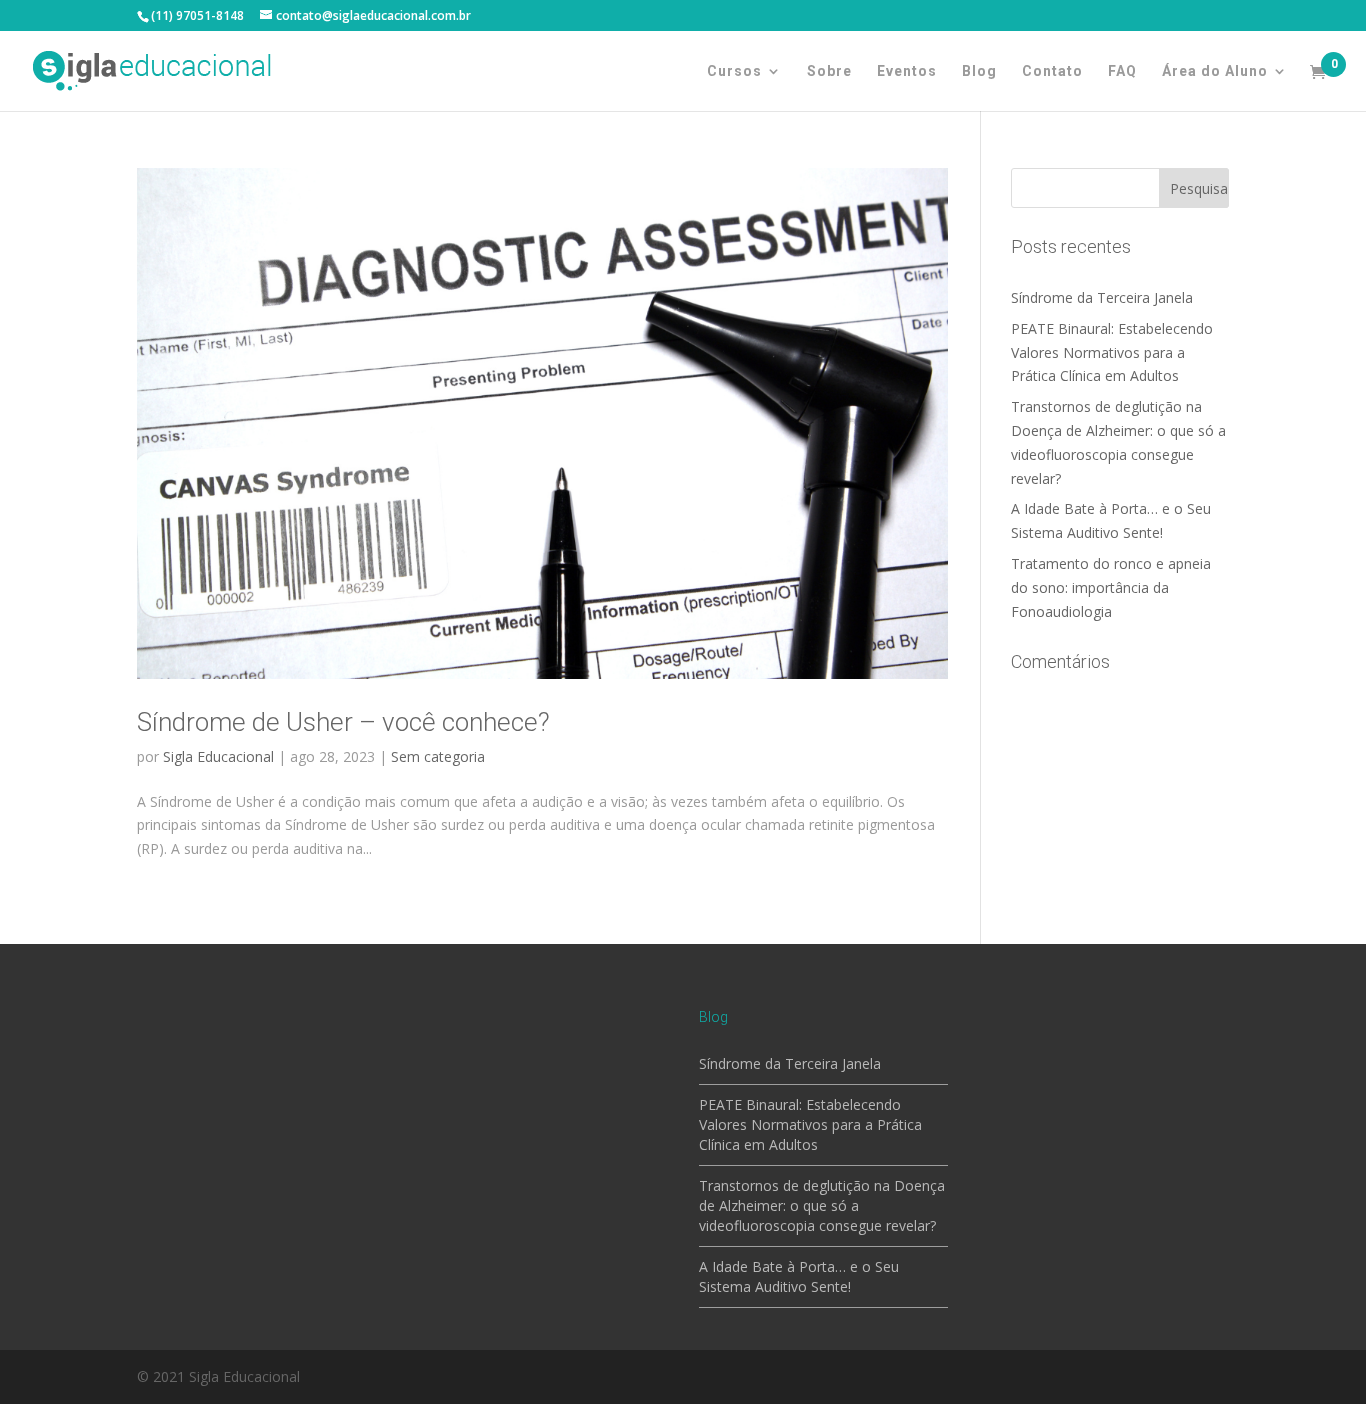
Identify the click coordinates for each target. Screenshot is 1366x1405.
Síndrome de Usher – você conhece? (343, 722)
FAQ (1122, 71)
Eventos (907, 71)
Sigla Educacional (218, 756)
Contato (1052, 71)
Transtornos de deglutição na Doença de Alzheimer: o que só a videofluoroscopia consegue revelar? (822, 1205)
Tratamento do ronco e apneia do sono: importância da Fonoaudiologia (1111, 587)
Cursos (734, 71)
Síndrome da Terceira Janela (1102, 297)
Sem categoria (438, 756)
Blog (979, 71)
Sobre (829, 71)
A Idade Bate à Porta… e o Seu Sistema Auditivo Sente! (799, 1276)
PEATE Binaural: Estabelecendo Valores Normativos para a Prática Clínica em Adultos (1112, 352)
